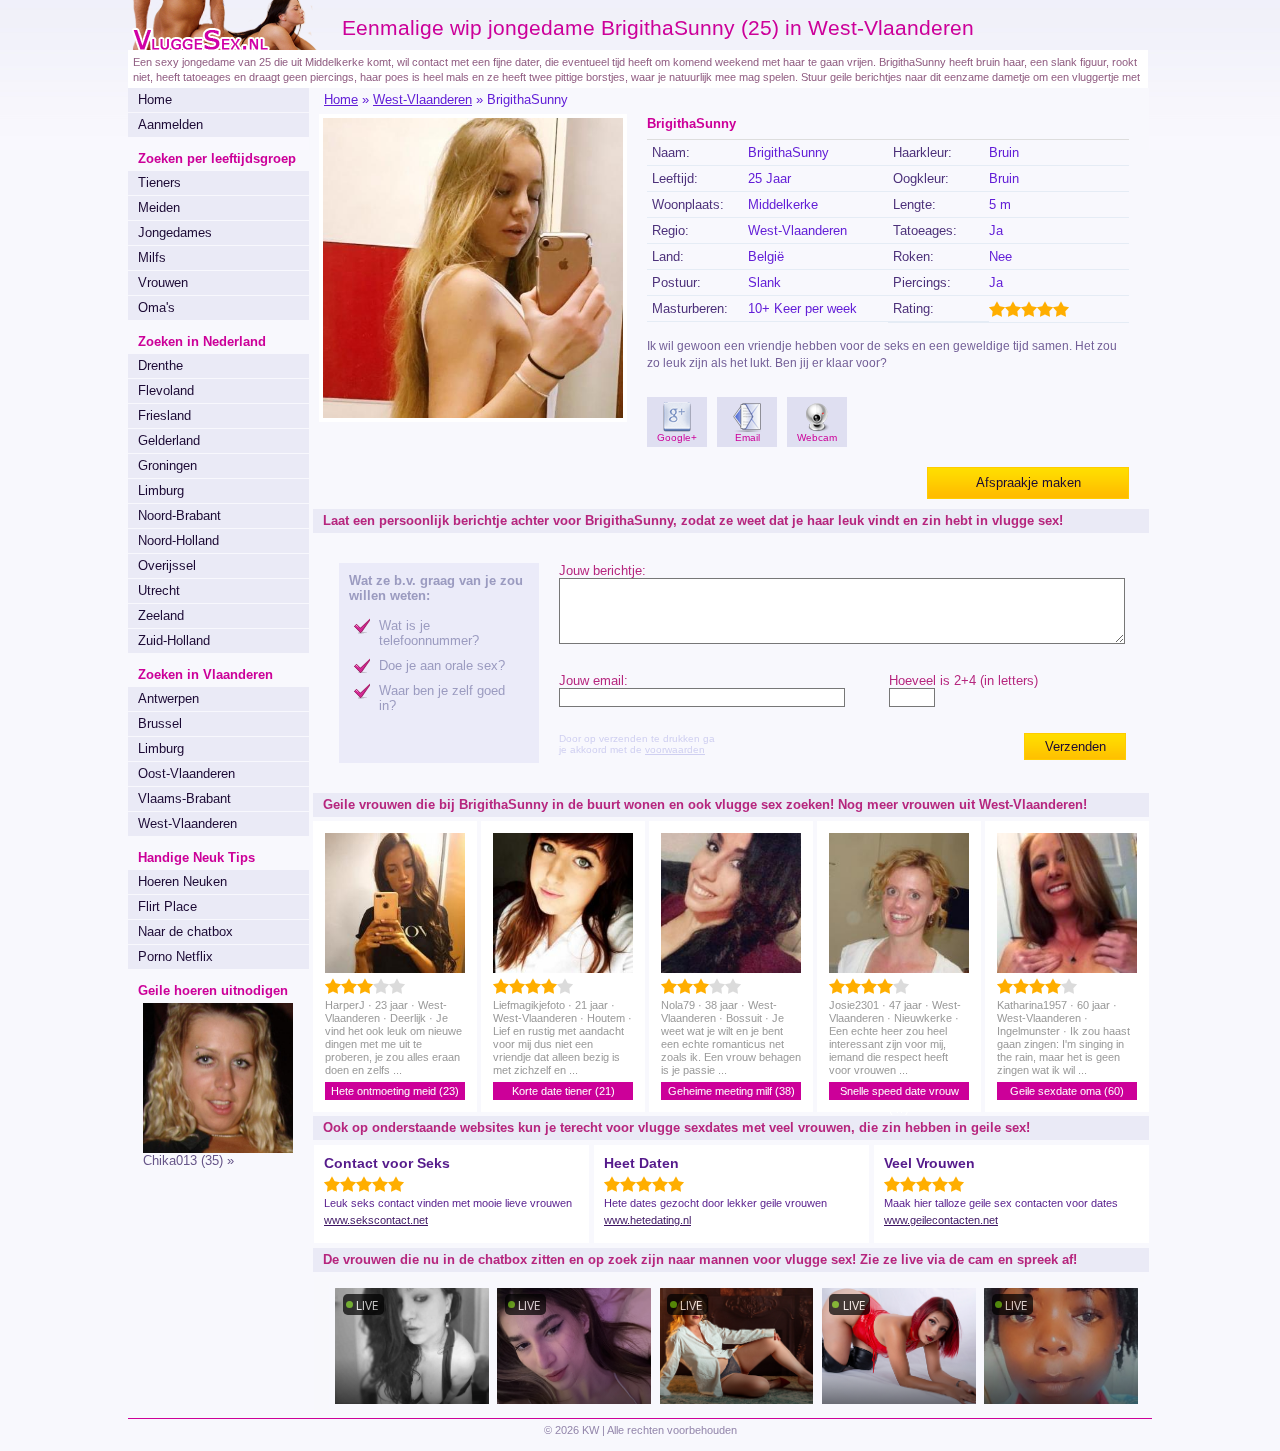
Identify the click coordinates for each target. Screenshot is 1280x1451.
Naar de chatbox (185, 931)
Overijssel (167, 565)
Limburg (161, 490)
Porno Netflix (175, 956)
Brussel (160, 723)
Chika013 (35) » (188, 1160)
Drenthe (160, 365)
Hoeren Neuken (182, 881)
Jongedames (175, 232)
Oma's (156, 307)
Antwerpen (168, 698)
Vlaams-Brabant (184, 798)
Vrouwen (163, 282)
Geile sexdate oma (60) (1067, 1091)
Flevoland (166, 390)
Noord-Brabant (179, 515)
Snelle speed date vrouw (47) (899, 1092)
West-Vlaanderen (187, 823)
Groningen (167, 465)
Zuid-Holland (174, 640)
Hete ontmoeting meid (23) (395, 1091)
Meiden (159, 207)
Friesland (164, 415)
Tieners (159, 182)
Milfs (152, 257)
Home (155, 99)
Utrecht (159, 590)
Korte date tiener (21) (563, 1091)
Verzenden (1075, 746)
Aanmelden (170, 124)
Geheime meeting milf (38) (731, 1091)
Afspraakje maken (1028, 482)
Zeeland (161, 615)
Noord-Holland (178, 540)
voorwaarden (675, 749)
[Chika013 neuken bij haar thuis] (210, 1148)
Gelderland (169, 440)
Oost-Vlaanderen (186, 773)
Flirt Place (167, 906)
